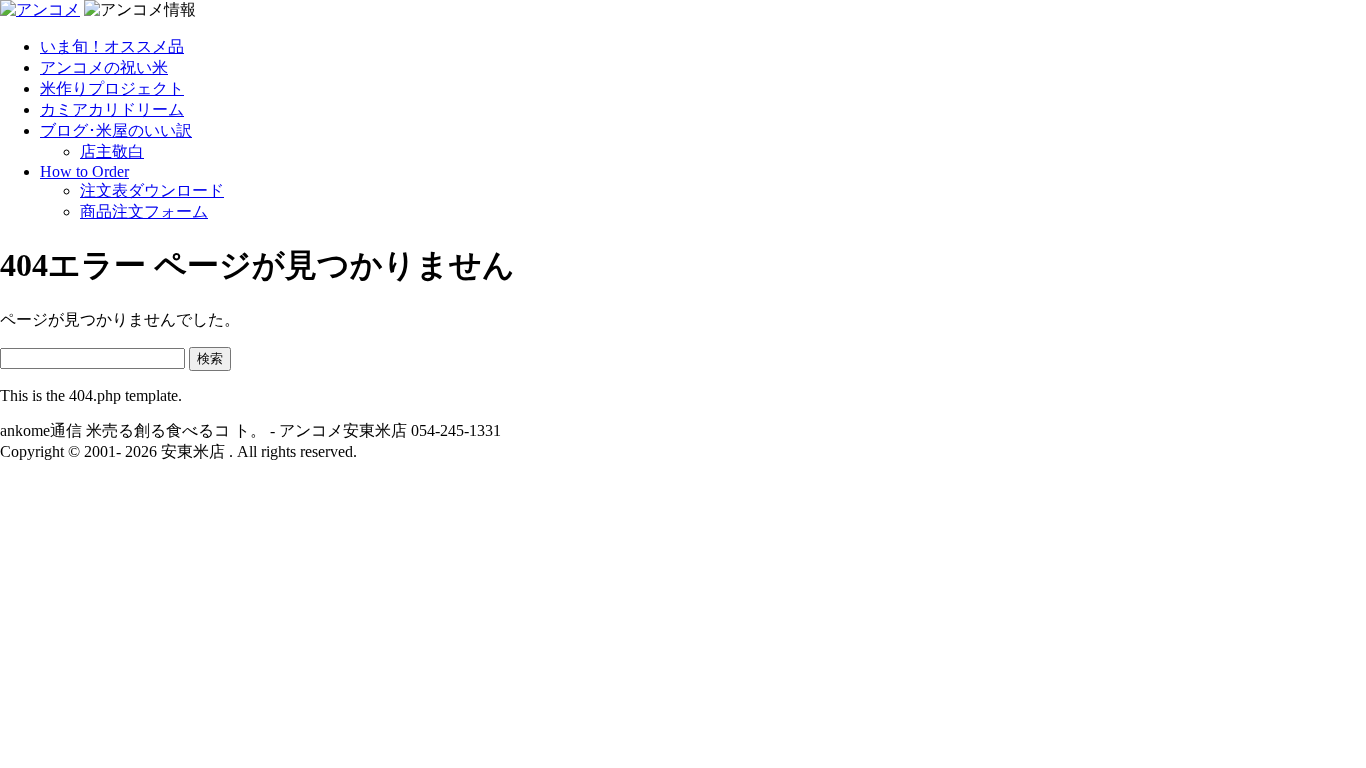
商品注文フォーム (144, 211)
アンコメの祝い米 (104, 67)
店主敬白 (112, 151)
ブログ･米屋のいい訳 (116, 130)
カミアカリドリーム (112, 109)
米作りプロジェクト (112, 88)
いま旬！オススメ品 (112, 46)
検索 (210, 358)
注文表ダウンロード (152, 190)
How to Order (84, 171)
